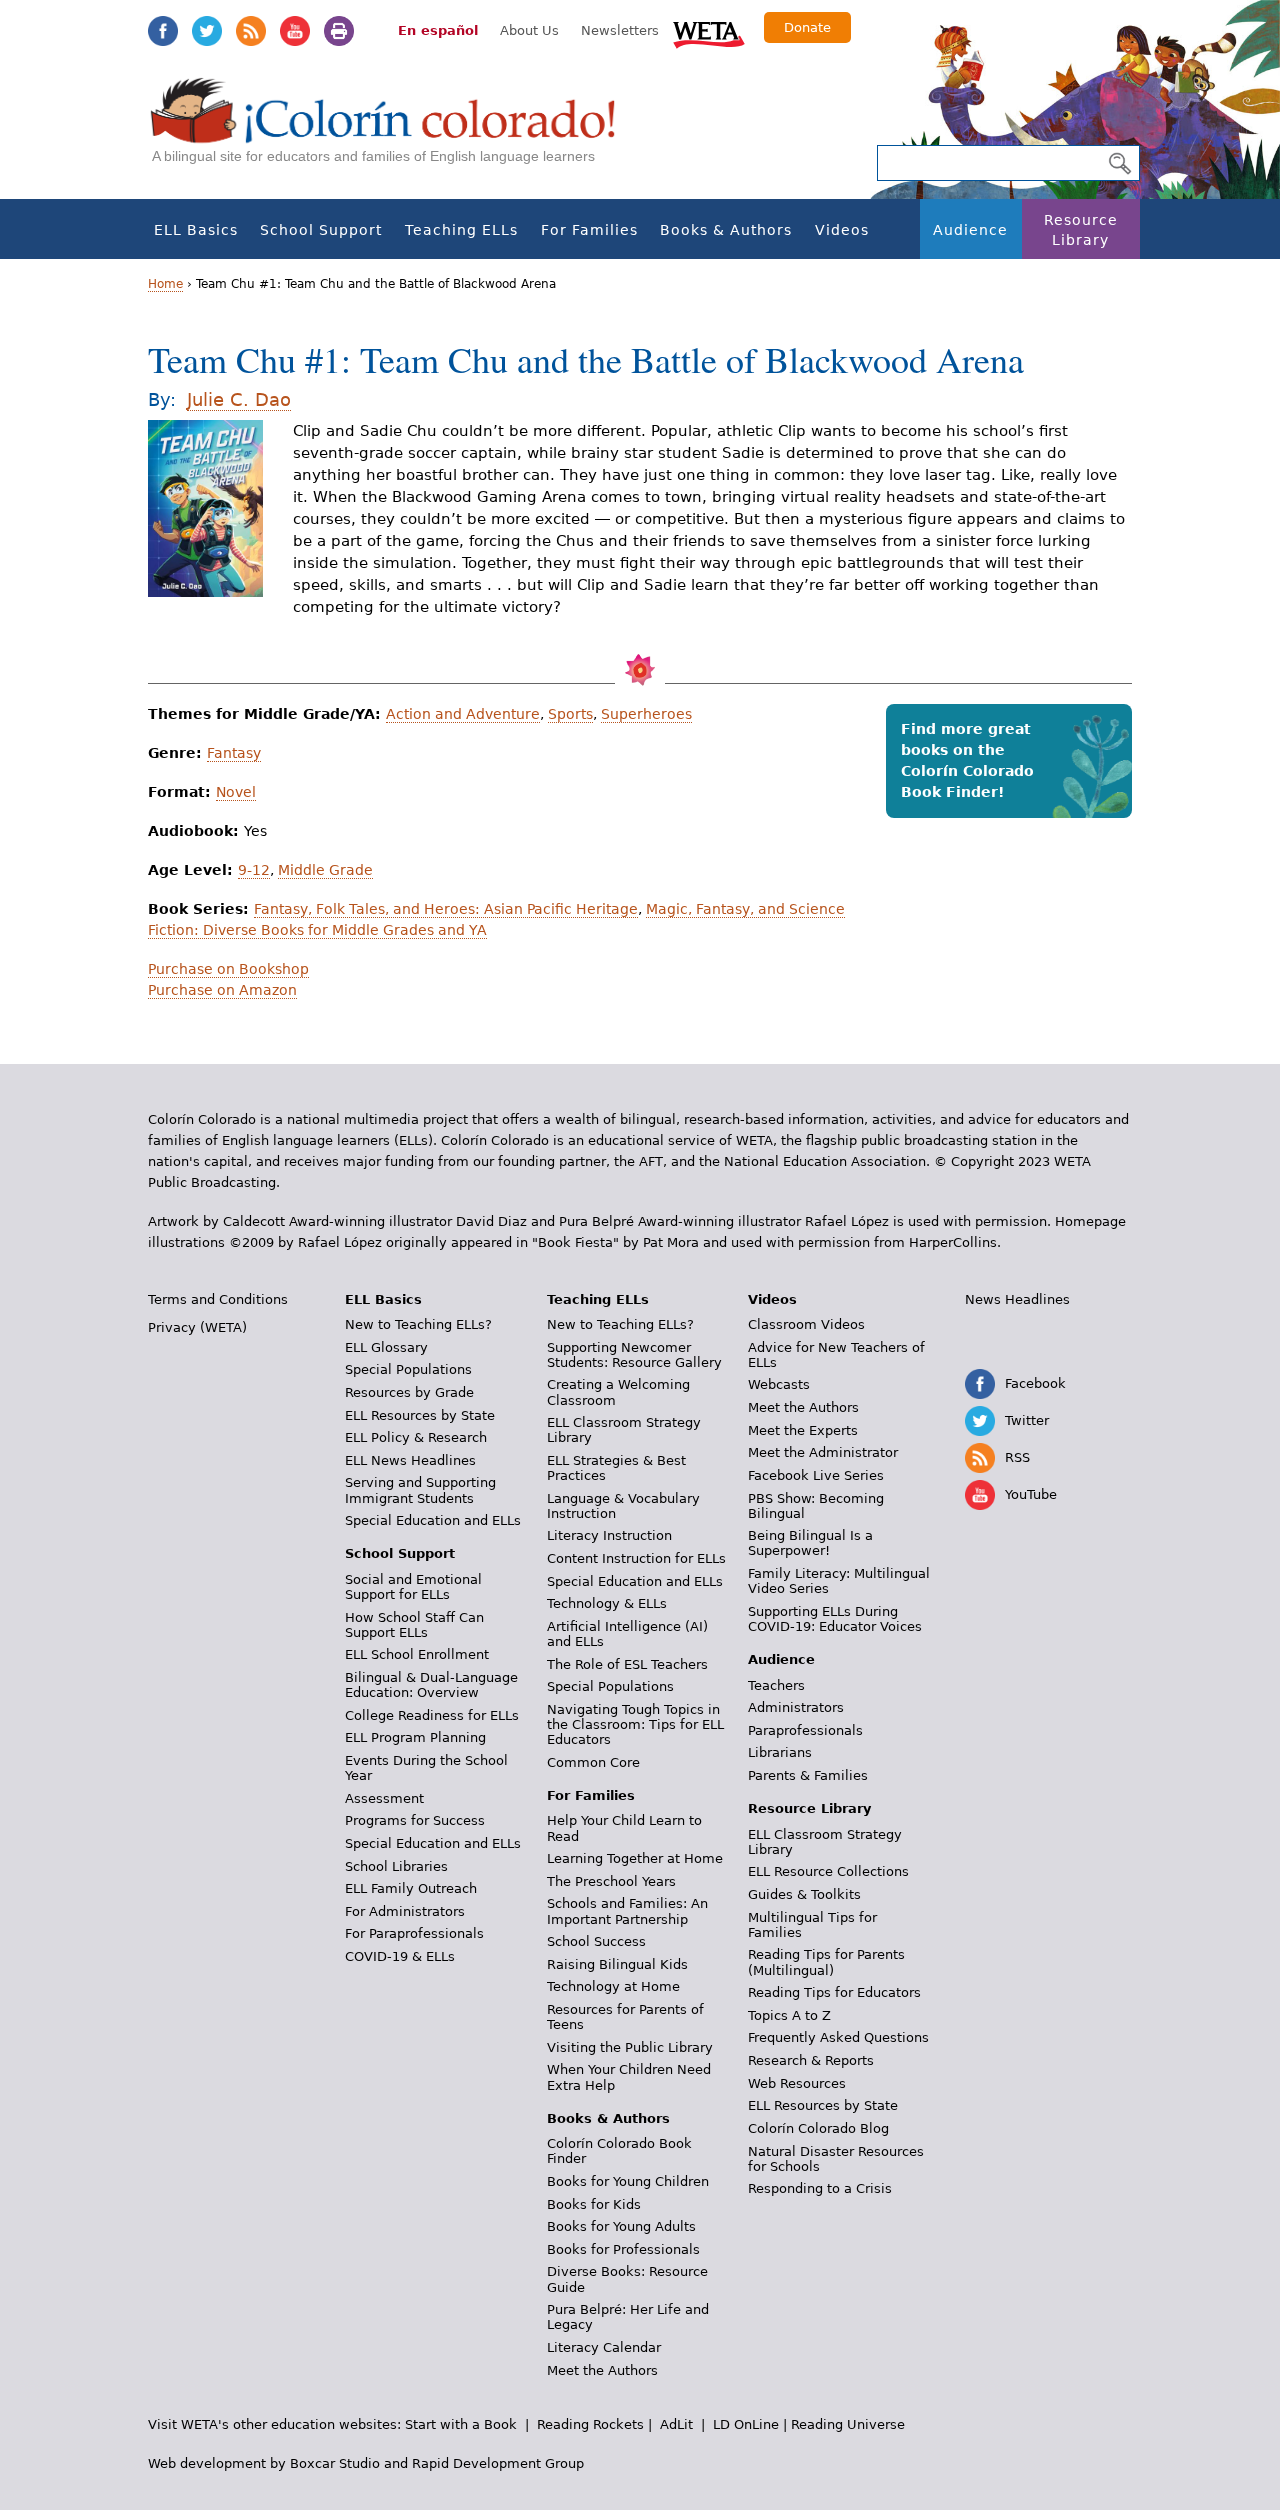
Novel (236, 792)
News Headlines (1017, 1299)
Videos (842, 230)
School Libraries (396, 1866)
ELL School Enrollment (417, 1654)
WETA (709, 32)
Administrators (796, 1707)
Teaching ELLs (461, 230)
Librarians (780, 1752)
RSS (251, 31)
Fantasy (234, 753)
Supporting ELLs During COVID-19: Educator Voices (835, 1619)
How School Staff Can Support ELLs (414, 1625)
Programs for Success (415, 1820)
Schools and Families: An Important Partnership (627, 1911)
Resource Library (1081, 230)
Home (165, 284)
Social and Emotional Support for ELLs (413, 1587)
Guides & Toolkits (804, 1894)
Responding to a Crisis (820, 2188)
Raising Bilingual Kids (617, 1964)
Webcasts (779, 1384)
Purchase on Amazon (222, 990)
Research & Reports (811, 2060)
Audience (970, 230)
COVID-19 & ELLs (400, 1956)
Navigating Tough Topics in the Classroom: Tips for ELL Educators (635, 1724)
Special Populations (408, 1369)
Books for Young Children (628, 2181)
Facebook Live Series (816, 1475)
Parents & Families (808, 1775)
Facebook (163, 31)
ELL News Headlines (410, 1460)
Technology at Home (613, 1986)
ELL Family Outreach (411, 1888)
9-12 (254, 870)
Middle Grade (325, 870)
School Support (321, 230)
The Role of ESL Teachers (627, 1664)
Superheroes (646, 714)
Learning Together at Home (635, 1858)
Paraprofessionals (805, 1730)
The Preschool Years (611, 1881)
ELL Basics (196, 230)
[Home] (394, 130)
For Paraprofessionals (414, 1933)
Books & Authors (726, 230)
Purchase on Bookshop (228, 969)
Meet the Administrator (823, 1452)
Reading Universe (848, 2424)
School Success (596, 1941)
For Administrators (405, 1911)
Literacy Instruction (609, 1535)
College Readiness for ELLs (432, 1715)
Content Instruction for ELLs (636, 1558)
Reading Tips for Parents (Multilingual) (826, 1962)
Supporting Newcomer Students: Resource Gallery (634, 1355)
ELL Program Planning (415, 1737)
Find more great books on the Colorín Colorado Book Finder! (967, 760)
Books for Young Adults (621, 2226)
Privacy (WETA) (197, 1327)
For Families (589, 230)
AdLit (676, 2424)
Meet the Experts (803, 1430)
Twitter (207, 31)
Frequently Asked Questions (838, 2037)
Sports (570, 714)
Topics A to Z (789, 2015)
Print (339, 31)
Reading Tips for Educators (834, 1992)
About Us (529, 30)
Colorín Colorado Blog (818, 2128)
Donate (807, 27)
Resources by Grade (409, 1392)
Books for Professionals (623, 2249)
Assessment (384, 1798)
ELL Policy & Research (416, 1437)
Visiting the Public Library (630, 2047)
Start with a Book (461, 2424)
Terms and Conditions (218, 1299)
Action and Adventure (463, 714)
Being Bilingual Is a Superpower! (810, 1543)
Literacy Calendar (604, 2347)
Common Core (593, 1762)
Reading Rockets (590, 2424)
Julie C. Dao (239, 399)
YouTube (295, 31)
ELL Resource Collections (828, 1871)
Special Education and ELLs (433, 1520)
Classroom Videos (806, 1324)
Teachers (776, 1685)
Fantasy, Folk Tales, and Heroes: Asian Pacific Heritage (446, 909)
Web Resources (797, 2083)
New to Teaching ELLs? (418, 1324)
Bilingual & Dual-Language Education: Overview (431, 1685)
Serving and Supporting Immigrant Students (420, 1490)
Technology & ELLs (607, 1603)
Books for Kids (594, 2204)
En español (438, 30)
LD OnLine (746, 2424)
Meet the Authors (602, 2370)
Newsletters (620, 30)
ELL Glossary (386, 1347)
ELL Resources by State (420, 1415)
